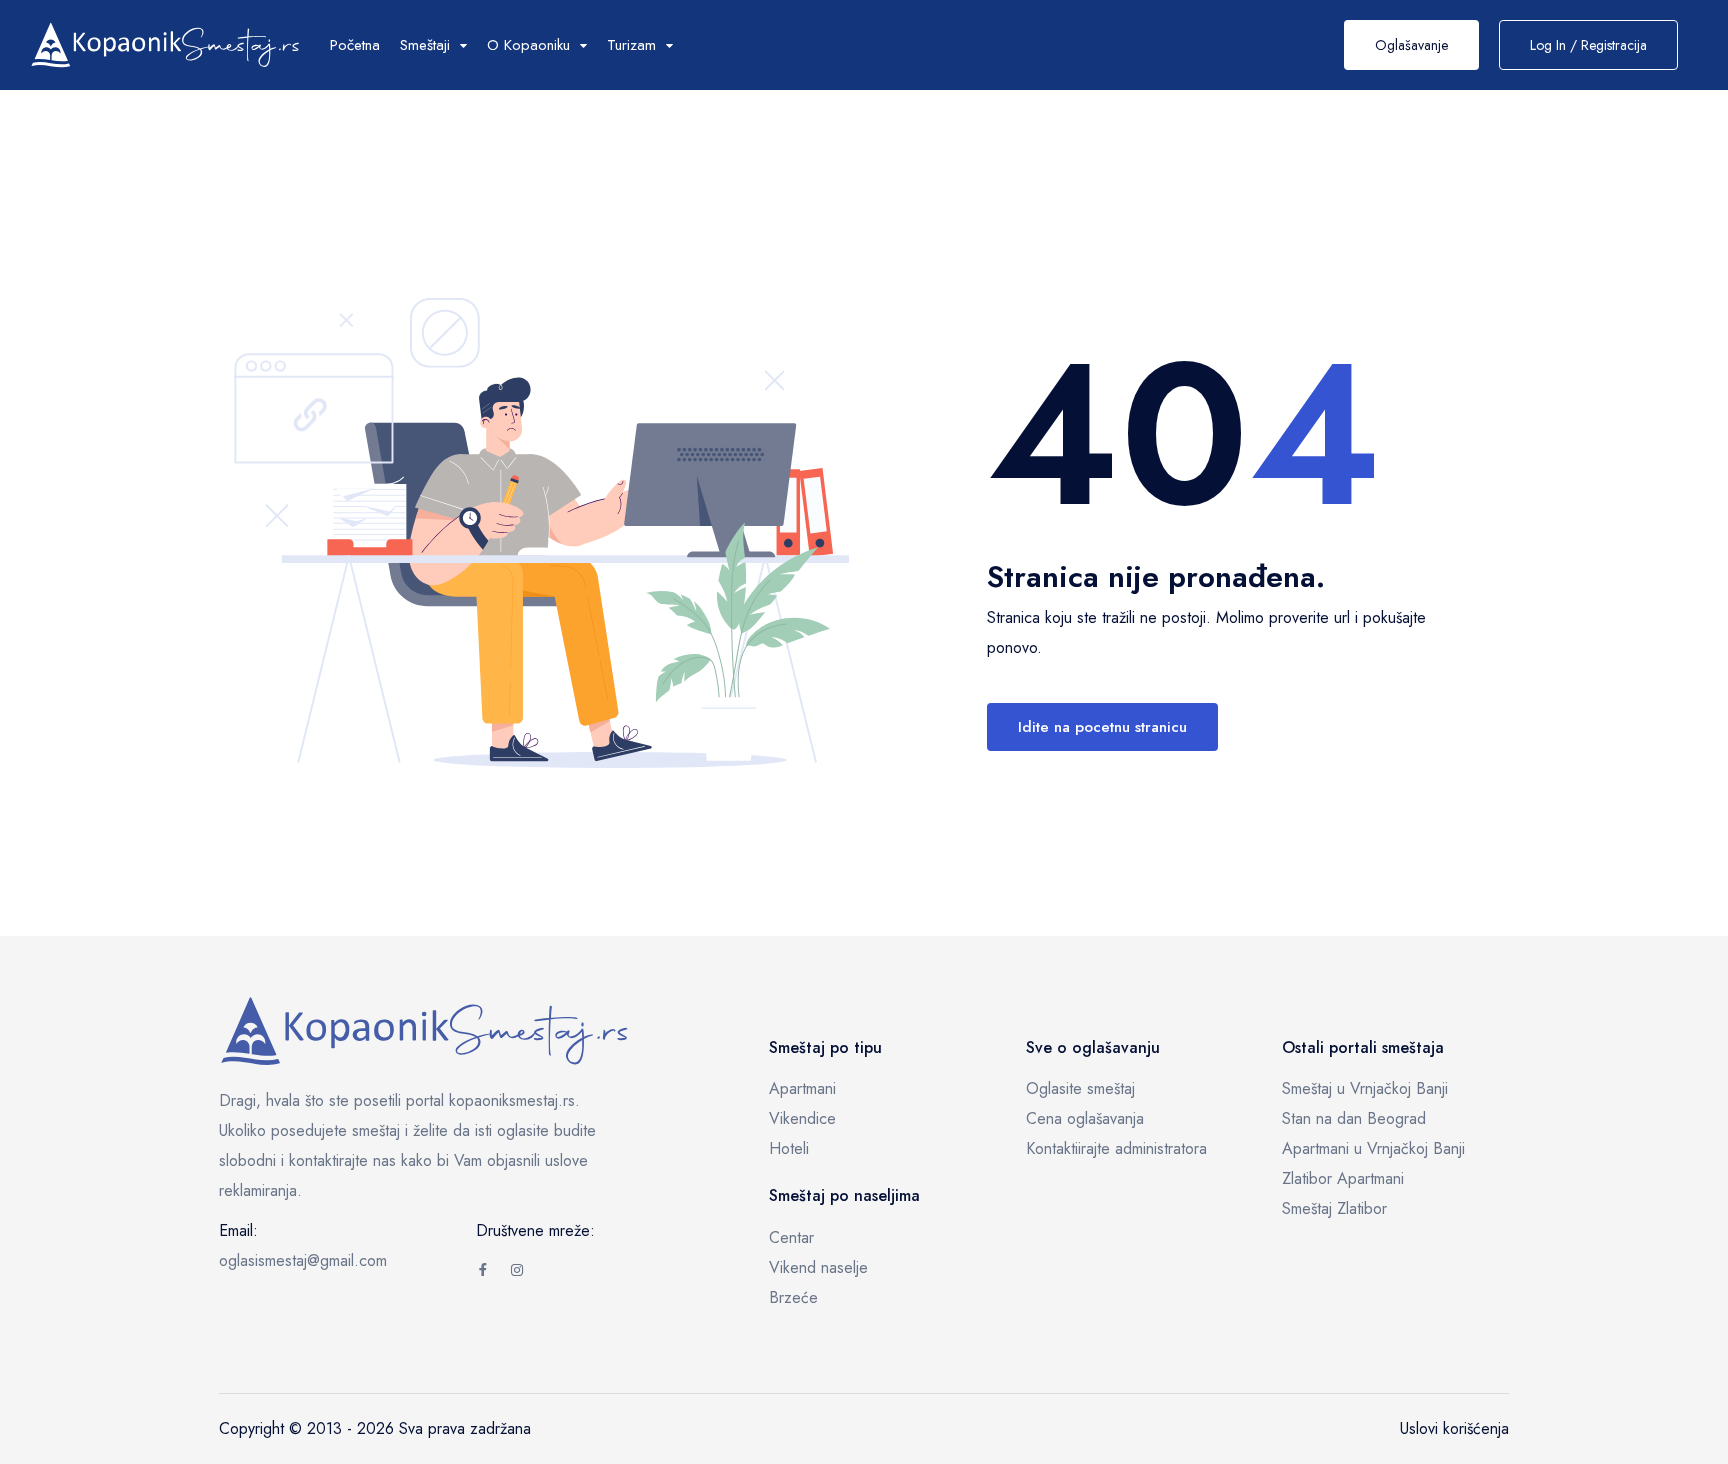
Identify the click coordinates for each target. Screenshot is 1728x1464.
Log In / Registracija (1588, 45)
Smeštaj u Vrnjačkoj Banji (1365, 1088)
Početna (355, 45)
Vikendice (802, 1118)
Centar (791, 1237)
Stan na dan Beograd (1354, 1118)
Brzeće (793, 1297)
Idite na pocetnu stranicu (1102, 727)
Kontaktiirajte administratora (1116, 1148)
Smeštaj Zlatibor (1334, 1208)
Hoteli (789, 1148)
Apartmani (802, 1088)
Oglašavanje (1411, 45)
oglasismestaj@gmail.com (303, 1260)
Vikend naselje (818, 1267)
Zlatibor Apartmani (1343, 1178)
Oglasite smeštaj (1080, 1088)
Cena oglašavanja (1085, 1118)
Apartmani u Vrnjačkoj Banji (1373, 1148)
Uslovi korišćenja (1454, 1428)
